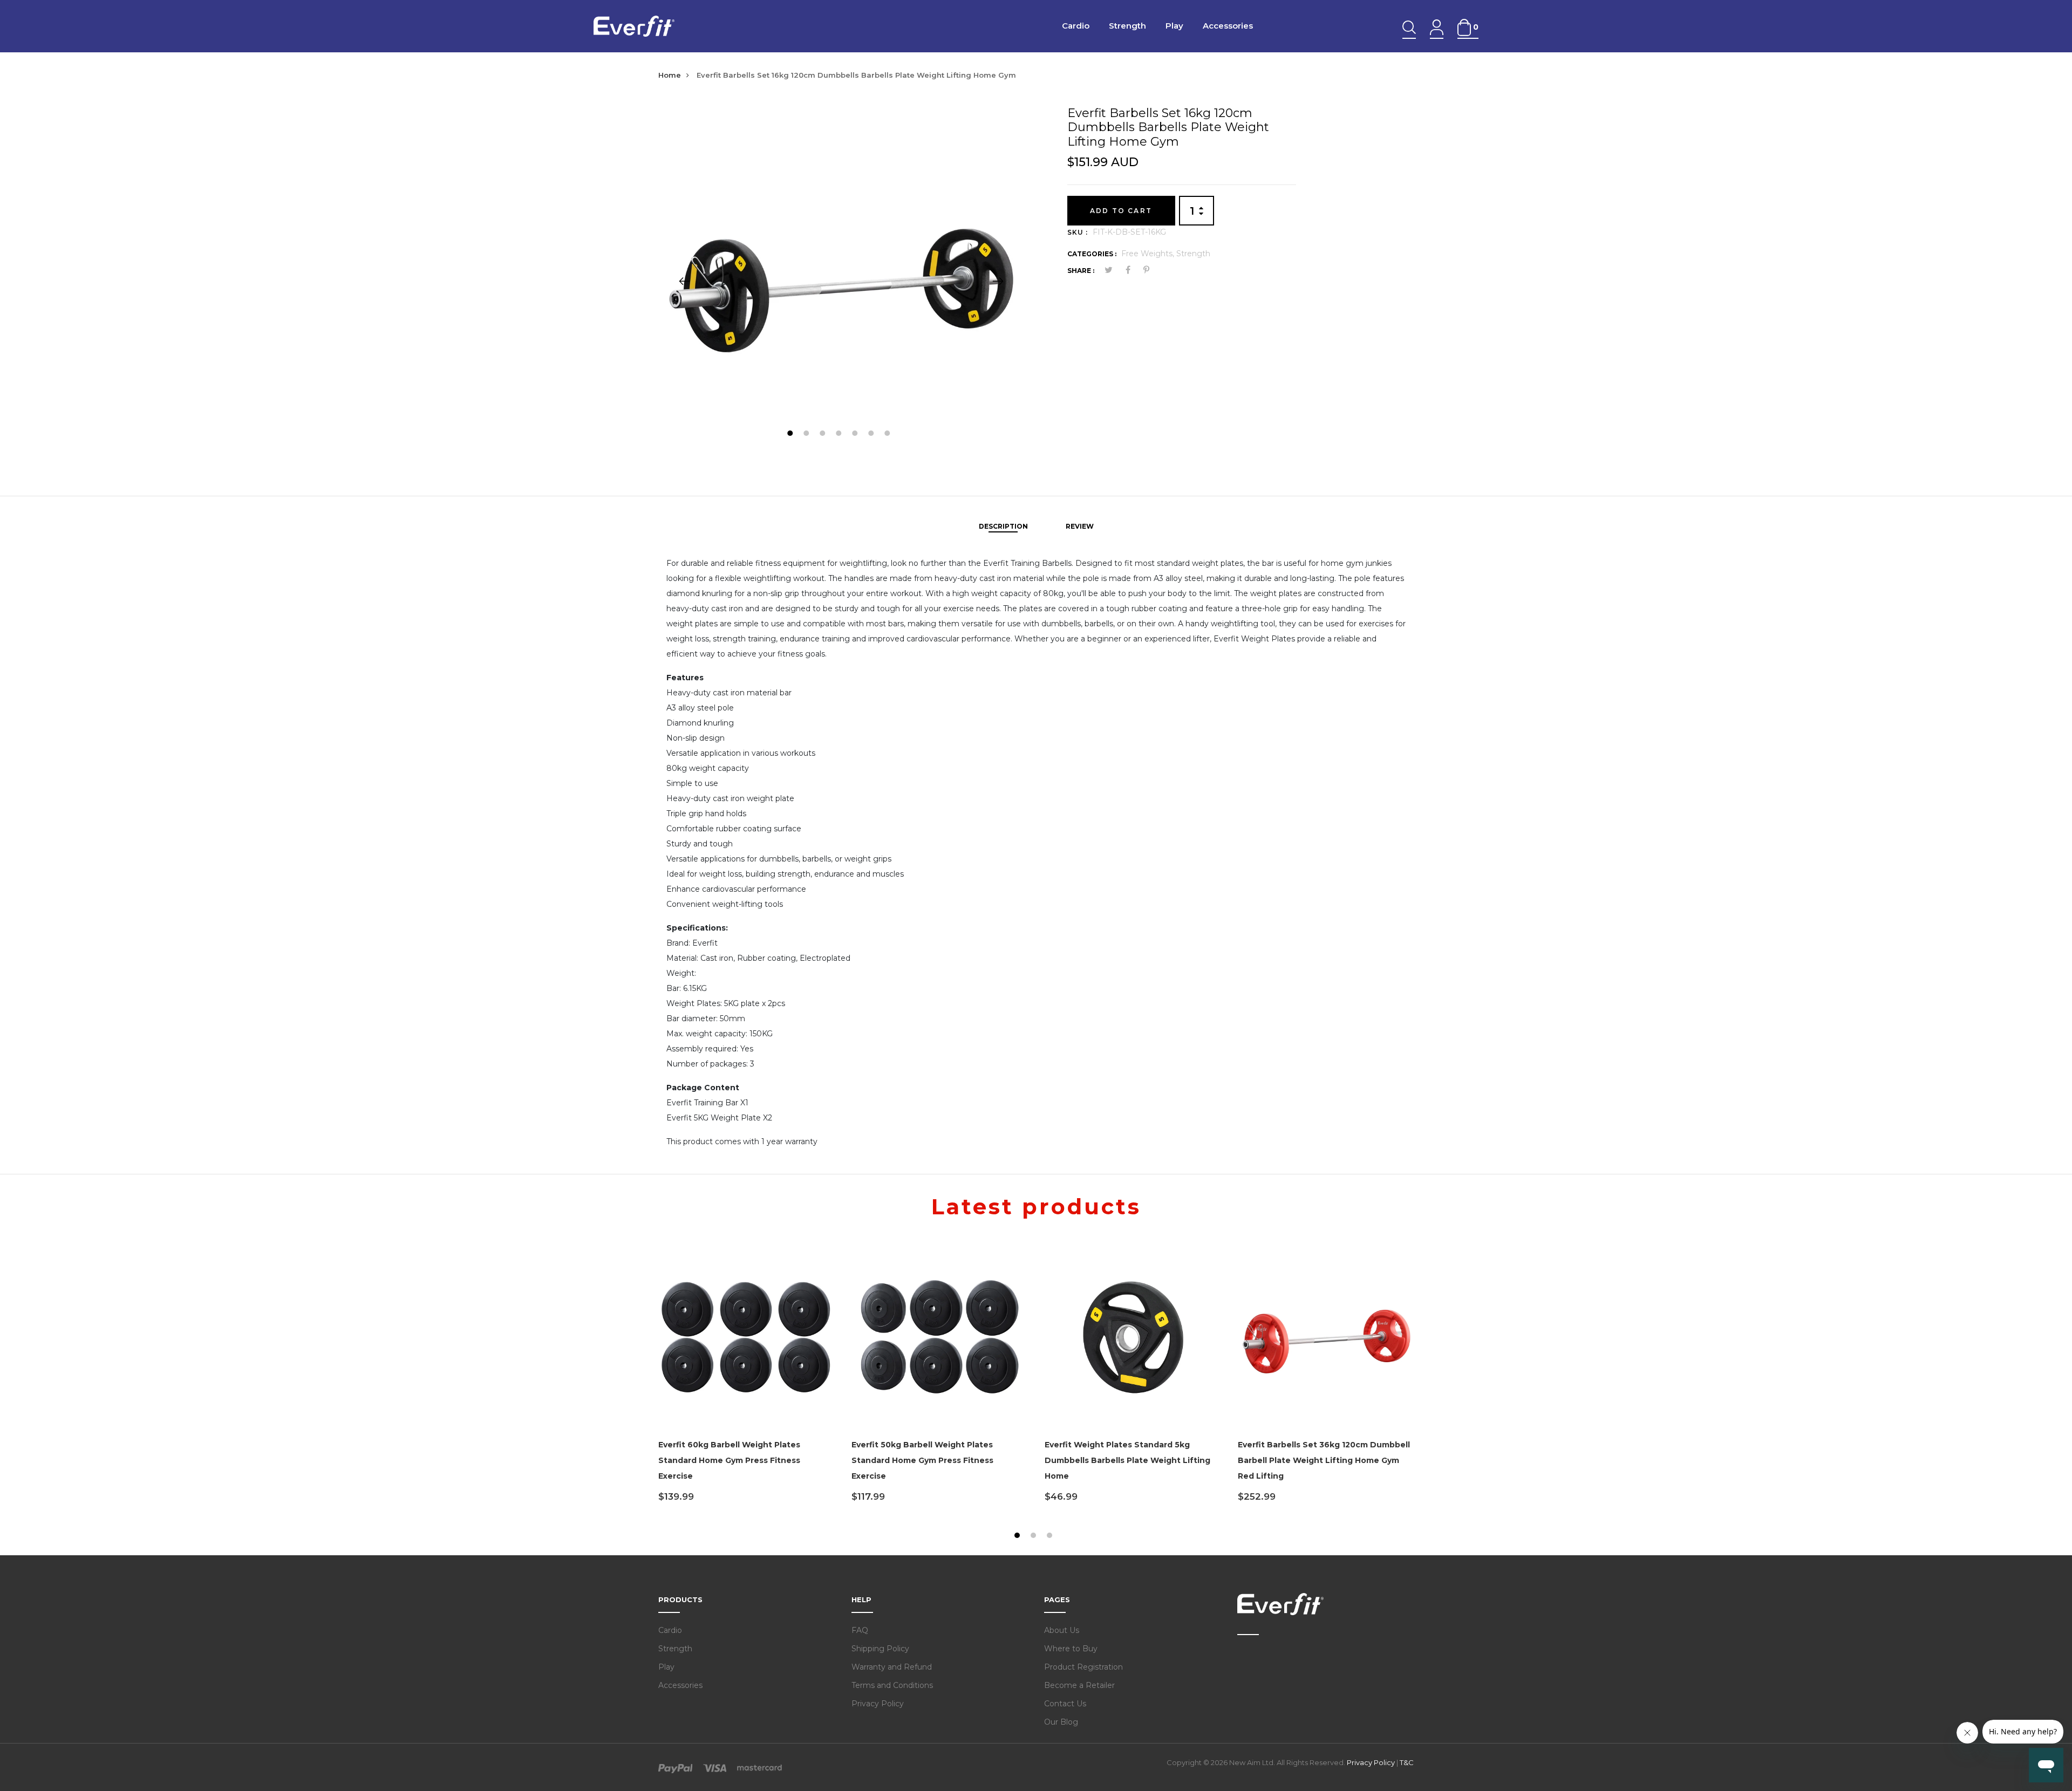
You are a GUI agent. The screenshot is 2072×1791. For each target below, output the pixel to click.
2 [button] (807, 435)
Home (670, 75)
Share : (1081, 271)
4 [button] (840, 435)
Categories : (1092, 254)
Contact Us (1065, 1704)
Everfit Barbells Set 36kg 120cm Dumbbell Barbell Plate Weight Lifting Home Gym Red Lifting (1324, 1460)
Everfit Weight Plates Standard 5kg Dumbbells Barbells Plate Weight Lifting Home (1127, 1460)
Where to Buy (1071, 1649)
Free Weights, (1149, 254)
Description (1003, 526)
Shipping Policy (880, 1649)
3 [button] (824, 435)
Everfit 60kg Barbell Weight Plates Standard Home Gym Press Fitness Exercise (729, 1460)
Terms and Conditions (892, 1685)
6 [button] (872, 435)
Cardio (1076, 26)
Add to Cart (1121, 211)
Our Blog (1061, 1722)
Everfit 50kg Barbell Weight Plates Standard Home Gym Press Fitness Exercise (922, 1460)
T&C (1407, 1762)
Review (1080, 526)
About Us (1062, 1630)
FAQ (860, 1630)
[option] (841, 281)
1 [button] (791, 435)
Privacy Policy (878, 1704)
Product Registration (1083, 1667)
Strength (1127, 26)
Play (1174, 26)
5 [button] (856, 435)
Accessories (1228, 26)
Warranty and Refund (892, 1667)
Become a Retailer (1079, 1685)
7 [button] (888, 435)
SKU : (1078, 232)
